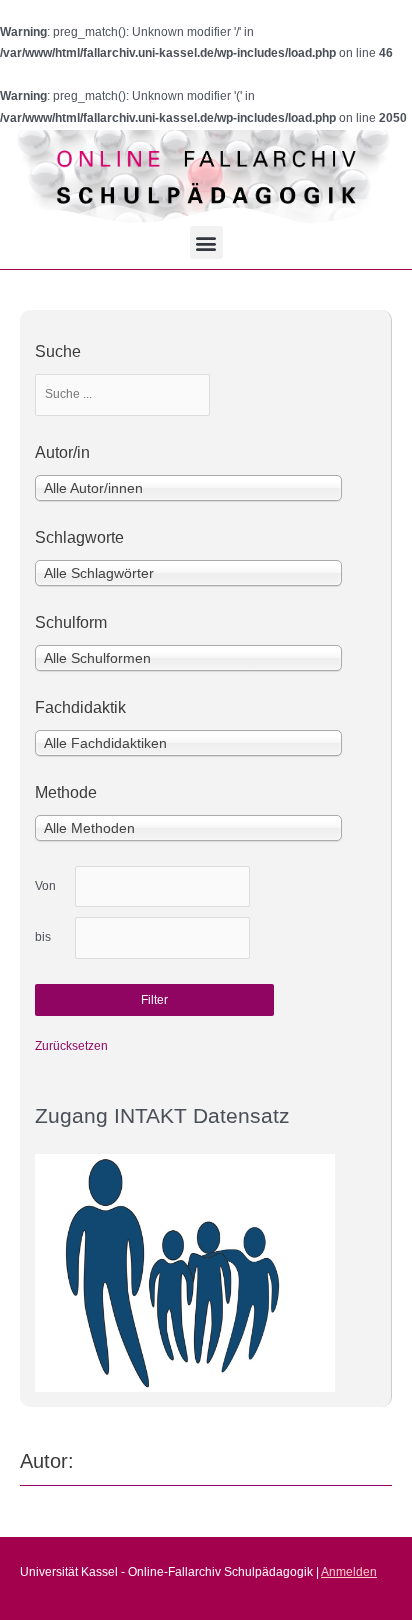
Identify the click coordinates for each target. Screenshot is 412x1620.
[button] (206, 242)
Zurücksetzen (71, 1046)
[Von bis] (162, 887)
